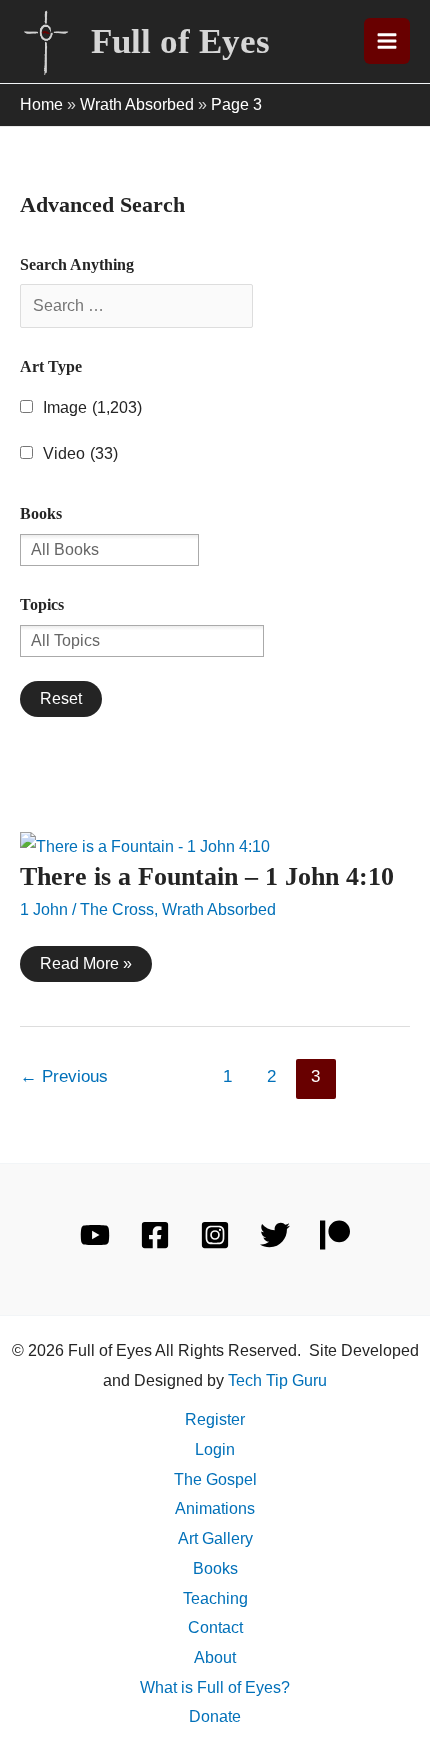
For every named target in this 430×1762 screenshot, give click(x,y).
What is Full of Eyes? (215, 1687)
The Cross (117, 909)
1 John (44, 909)
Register (215, 1419)
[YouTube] (95, 1235)
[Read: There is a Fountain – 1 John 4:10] (145, 845)
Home (41, 104)
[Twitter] (275, 1235)
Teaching (215, 1598)
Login (215, 1449)
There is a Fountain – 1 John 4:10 (207, 876)
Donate (215, 1716)
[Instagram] (215, 1235)
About (215, 1657)
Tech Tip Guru (277, 1380)
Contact (215, 1627)
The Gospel (215, 1479)
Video (80, 453)
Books (215, 1568)
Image (92, 407)
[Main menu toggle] (387, 41)
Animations (215, 1508)
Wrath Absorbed (137, 104)
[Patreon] (335, 1235)
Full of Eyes (180, 41)
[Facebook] (155, 1235)
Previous (64, 1076)
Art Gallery (215, 1538)
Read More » (85, 968)
